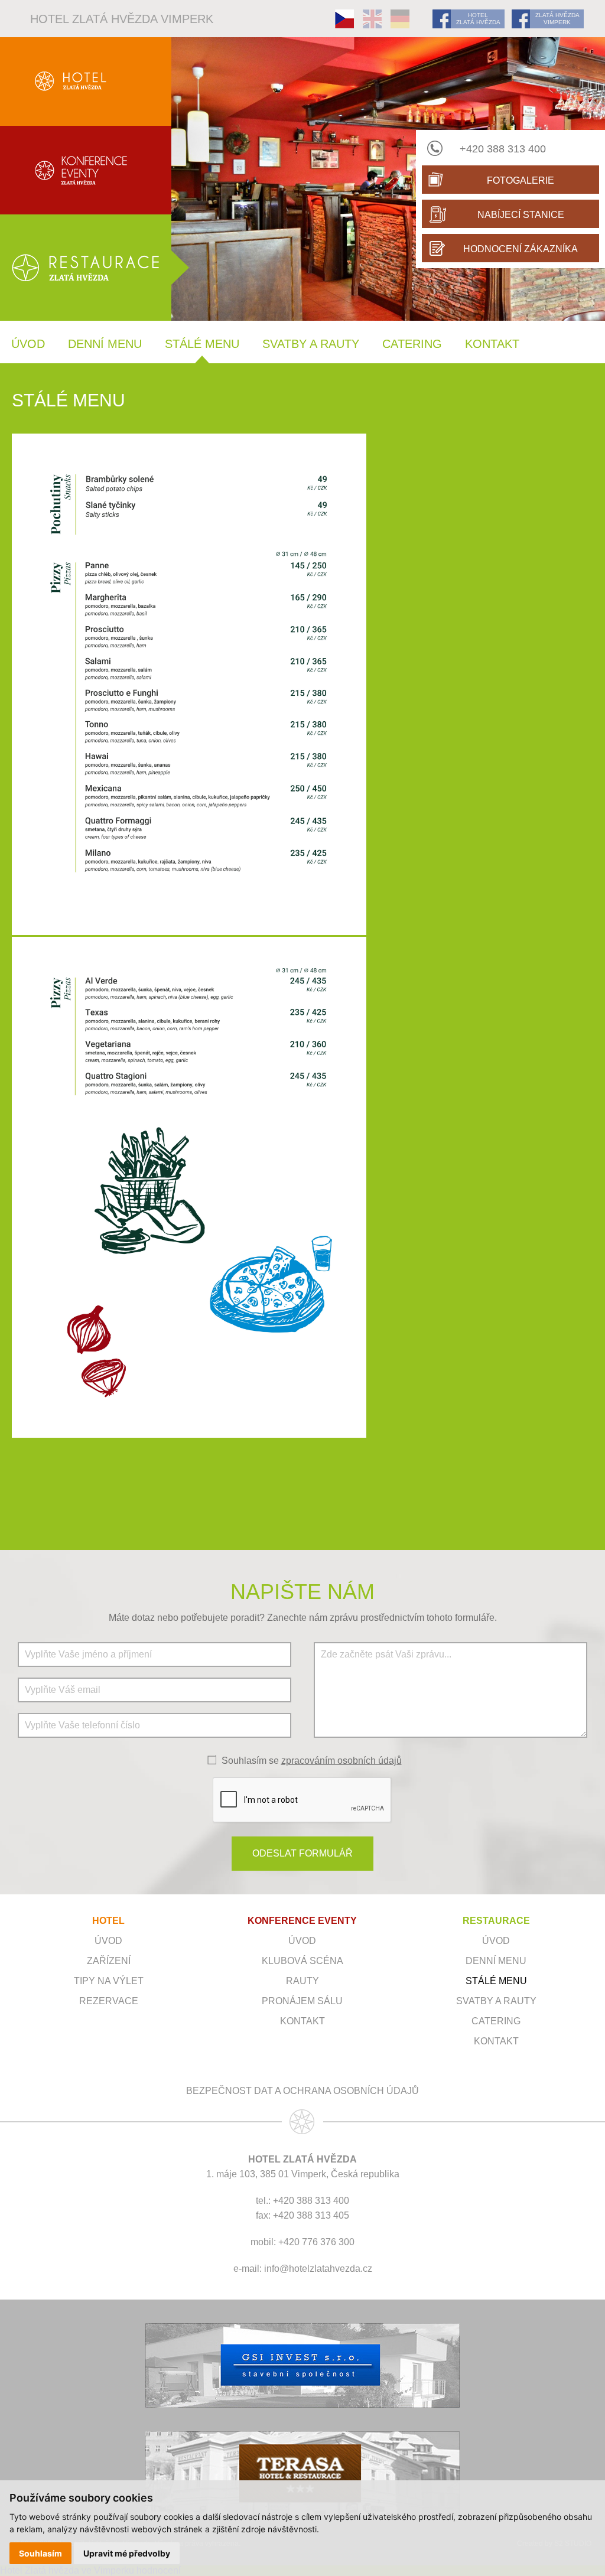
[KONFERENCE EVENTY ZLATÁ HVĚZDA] (86, 170)
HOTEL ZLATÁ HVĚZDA (478, 19)
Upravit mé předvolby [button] (127, 2553)
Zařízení (109, 1961)
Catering (412, 344)
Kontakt (492, 344)
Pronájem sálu (302, 2001)
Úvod (28, 344)
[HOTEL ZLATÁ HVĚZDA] (86, 82)
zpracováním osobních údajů (341, 1761)
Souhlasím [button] (40, 2553)
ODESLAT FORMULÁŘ (302, 1853)
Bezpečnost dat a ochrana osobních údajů (302, 2091)
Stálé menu (202, 344)
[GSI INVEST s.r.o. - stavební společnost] (302, 2365)
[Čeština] (344, 19)
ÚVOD (302, 1941)
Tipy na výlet (109, 1981)
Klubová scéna (302, 1961)
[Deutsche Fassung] (400, 19)
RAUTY (302, 1981)
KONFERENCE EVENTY (302, 1921)
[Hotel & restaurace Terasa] (302, 2474)
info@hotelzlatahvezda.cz (318, 2269)
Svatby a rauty (311, 344)
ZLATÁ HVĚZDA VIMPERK (557, 19)
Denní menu (105, 344)
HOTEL (108, 1921)
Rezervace (109, 2001)
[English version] (372, 19)
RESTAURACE (496, 1921)
